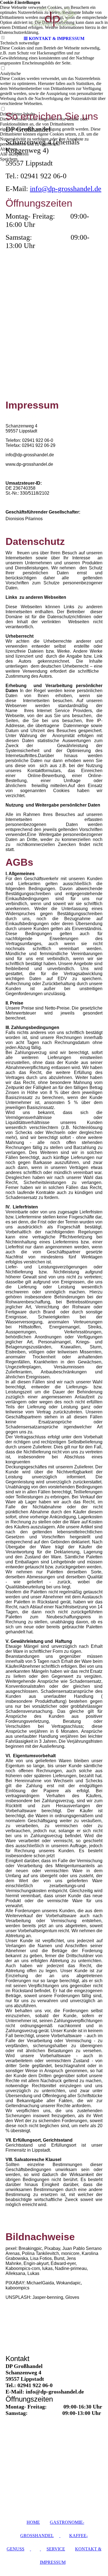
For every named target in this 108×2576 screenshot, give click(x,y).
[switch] (3, 68)
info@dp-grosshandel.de (66, 189)
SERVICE (56, 2549)
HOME (33, 2522)
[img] (54, 17)
